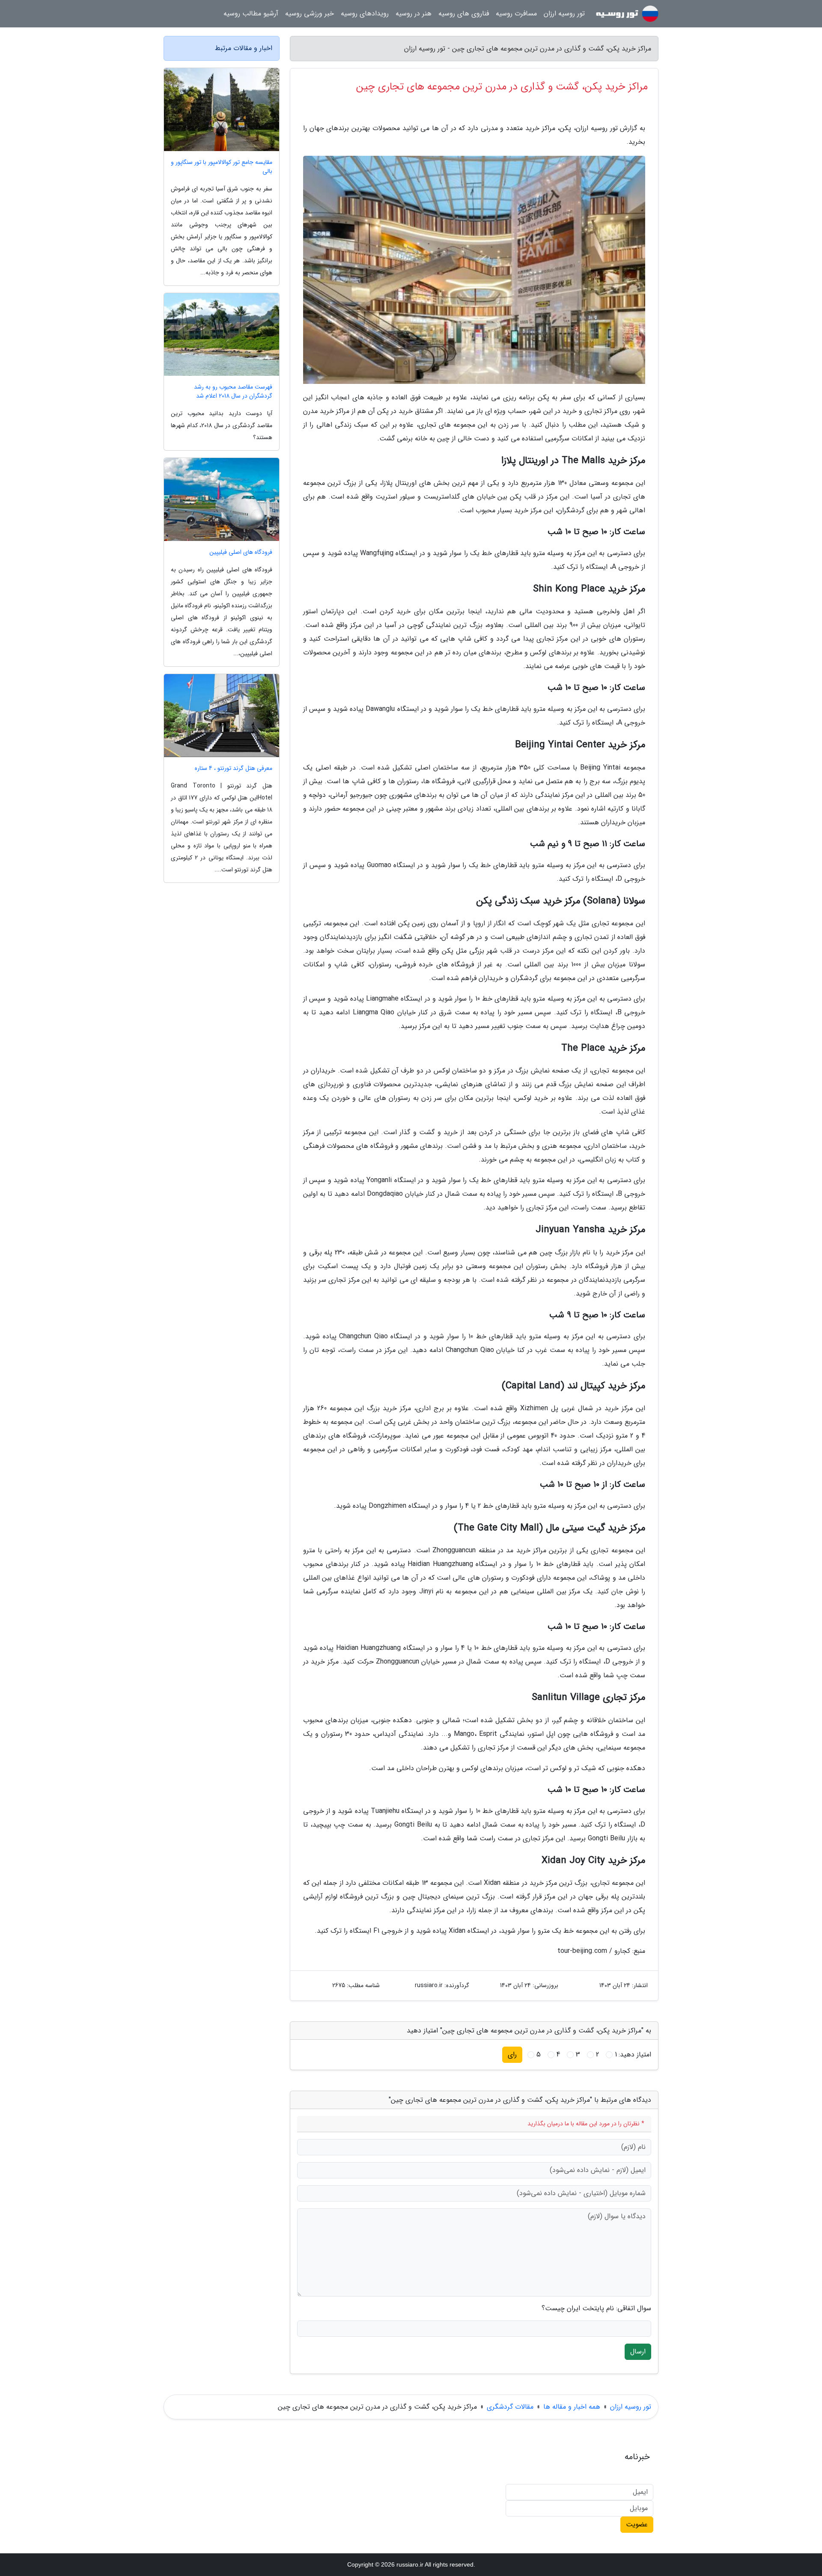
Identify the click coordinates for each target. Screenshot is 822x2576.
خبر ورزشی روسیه (310, 13)
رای (512, 2055)
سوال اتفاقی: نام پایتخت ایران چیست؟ (596, 2309)
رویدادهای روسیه (365, 13)
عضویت (637, 2524)
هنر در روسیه (414, 13)
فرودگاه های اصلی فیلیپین (241, 552)
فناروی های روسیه (464, 13)
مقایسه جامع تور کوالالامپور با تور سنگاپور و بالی (222, 167)
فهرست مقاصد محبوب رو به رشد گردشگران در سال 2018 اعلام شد (233, 392)
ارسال (638, 2352)
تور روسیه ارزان (564, 13)
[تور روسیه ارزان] (627, 14)
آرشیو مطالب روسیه (251, 13)
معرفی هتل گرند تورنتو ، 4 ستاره (234, 768)
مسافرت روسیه (516, 13)
